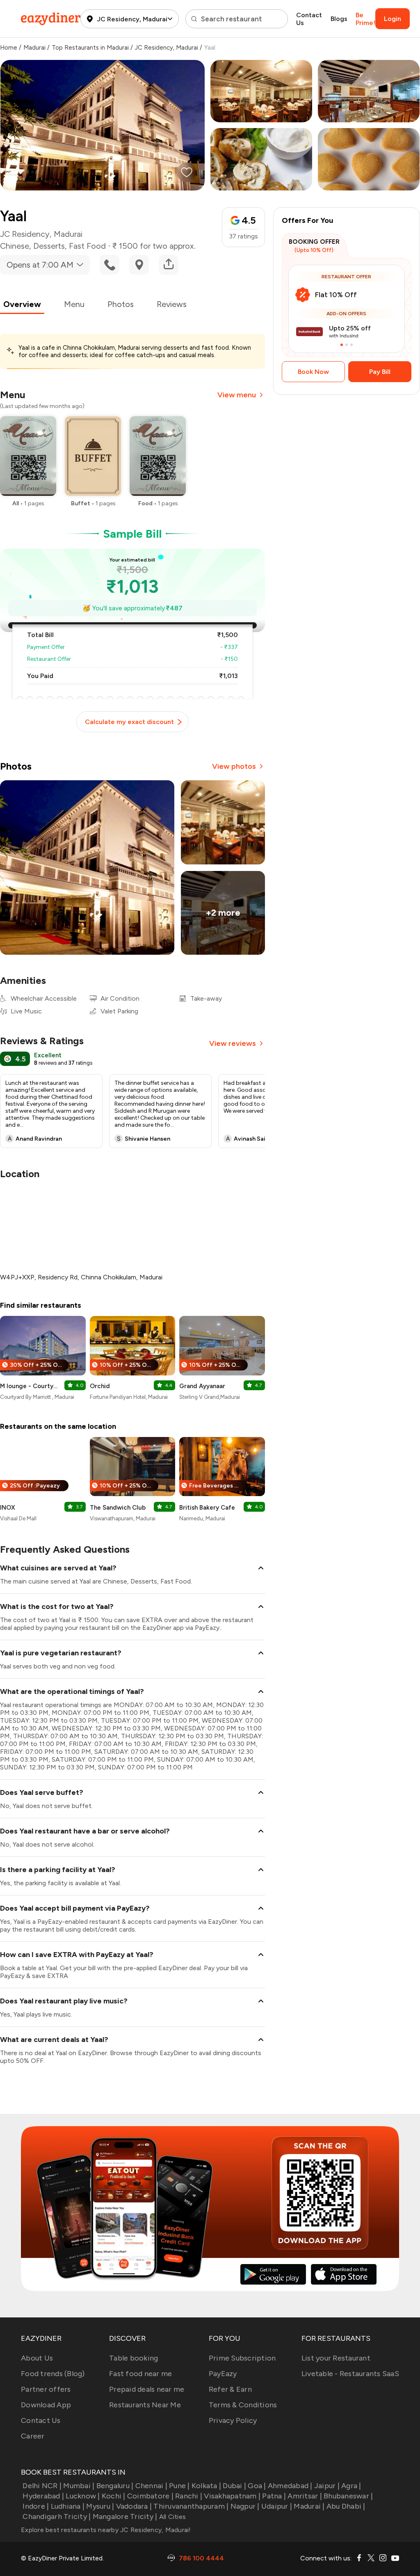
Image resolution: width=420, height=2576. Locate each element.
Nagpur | (245, 2506)
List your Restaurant (336, 2358)
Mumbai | (79, 2486)
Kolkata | (206, 2486)
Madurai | (309, 2506)
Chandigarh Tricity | (57, 2516)
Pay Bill (380, 372)
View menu (237, 395)
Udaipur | (277, 2506)
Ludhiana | (68, 2506)
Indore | (36, 2506)
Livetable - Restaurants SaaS (350, 2374)
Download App (46, 2405)
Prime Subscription (242, 2358)
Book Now (313, 372)
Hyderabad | (43, 2496)
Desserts (49, 246)
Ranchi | (189, 2496)
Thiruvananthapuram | (191, 2506)
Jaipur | (327, 2486)
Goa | (257, 2486)
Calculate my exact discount (129, 722)
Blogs (339, 19)
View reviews (233, 1043)
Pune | (179, 2486)
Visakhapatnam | (232, 2496)
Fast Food (87, 246)
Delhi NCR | (42, 2486)
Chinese (15, 246)
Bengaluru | (115, 2486)
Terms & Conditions (243, 2405)
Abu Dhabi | (346, 2506)
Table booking (134, 2358)
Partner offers (46, 2389)
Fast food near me (140, 2374)
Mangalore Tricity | (125, 2516)
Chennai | (151, 2486)
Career (33, 2436)
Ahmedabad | (290, 2486)
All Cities (171, 2517)
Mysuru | (100, 2506)
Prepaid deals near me (147, 2389)
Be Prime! (365, 19)
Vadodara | (134, 2506)
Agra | (351, 2486)
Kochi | (114, 2496)
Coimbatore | (150, 2496)
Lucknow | (83, 2496)
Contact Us (309, 19)
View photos (234, 766)
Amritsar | (305, 2496)
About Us (37, 2358)
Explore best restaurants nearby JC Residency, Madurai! (106, 2530)
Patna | (274, 2496)
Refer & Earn (230, 2389)
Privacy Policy (233, 2420)
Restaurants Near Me (145, 2405)
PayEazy (223, 2374)
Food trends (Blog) (53, 2374)
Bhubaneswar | (348, 2496)
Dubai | (234, 2486)
